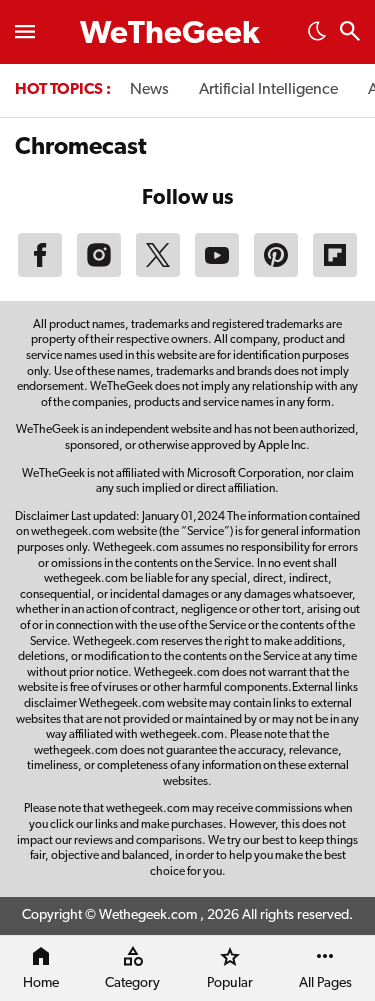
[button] (317, 37)
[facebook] (40, 273)
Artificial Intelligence (268, 90)
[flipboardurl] (335, 273)
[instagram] (99, 273)
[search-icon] (350, 33)
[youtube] (217, 273)
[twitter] (158, 273)
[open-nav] (25, 32)
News (149, 90)
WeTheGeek (170, 35)
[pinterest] (276, 273)
